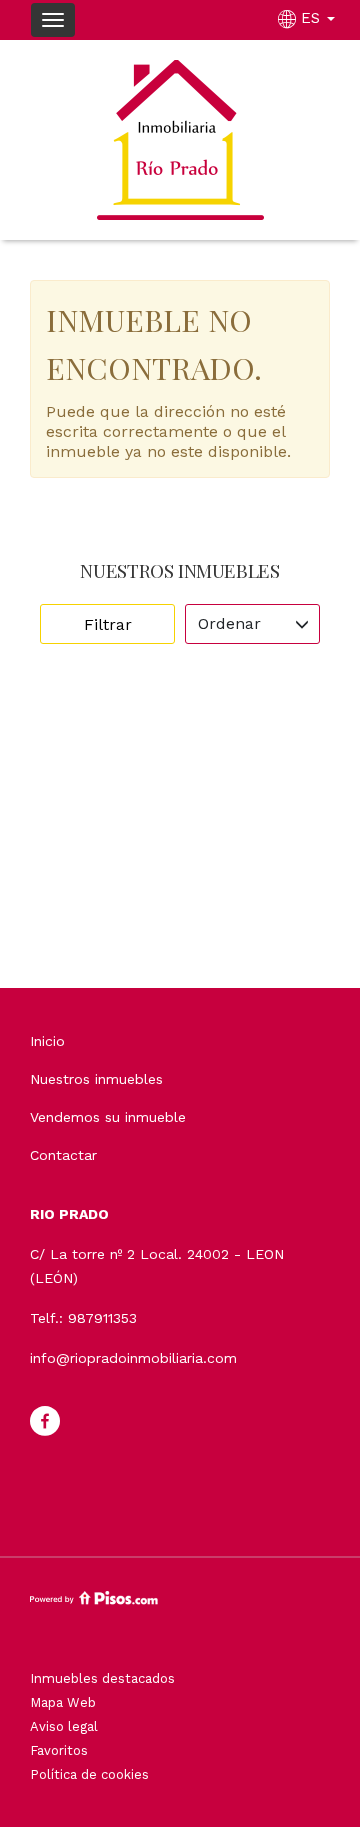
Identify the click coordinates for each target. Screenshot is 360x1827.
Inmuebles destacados (102, 1678)
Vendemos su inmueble (108, 1117)
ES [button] (310, 18)
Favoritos (59, 1750)
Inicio (47, 1041)
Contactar (63, 1155)
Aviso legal (64, 1726)
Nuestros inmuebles (96, 1079)
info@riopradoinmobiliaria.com (133, 1358)
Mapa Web (63, 1702)
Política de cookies (89, 1774)
